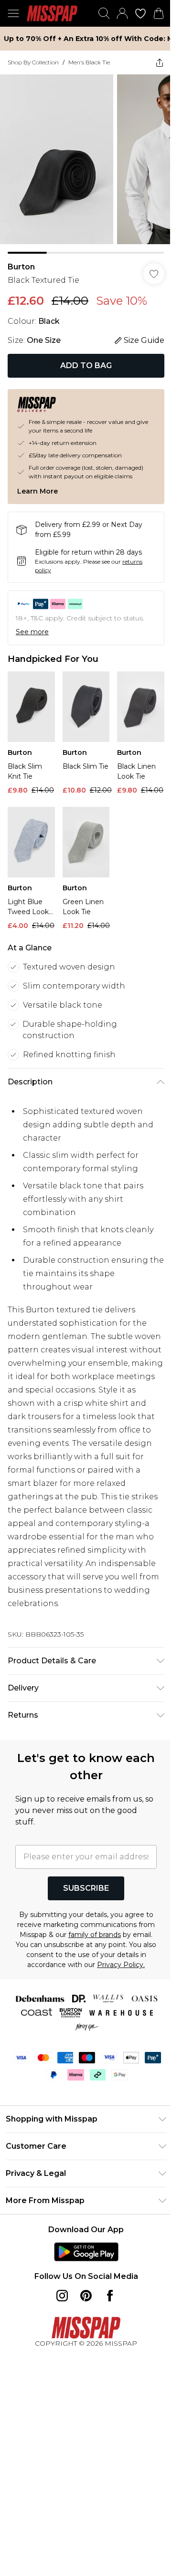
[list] (86, 164)
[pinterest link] (86, 2296)
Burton (21, 267)
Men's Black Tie (89, 62)
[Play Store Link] (86, 2252)
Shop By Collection (33, 62)
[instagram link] (62, 2296)
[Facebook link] (110, 2296)
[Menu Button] (13, 13)
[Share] (160, 62)
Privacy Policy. (121, 1965)
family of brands (95, 1935)
